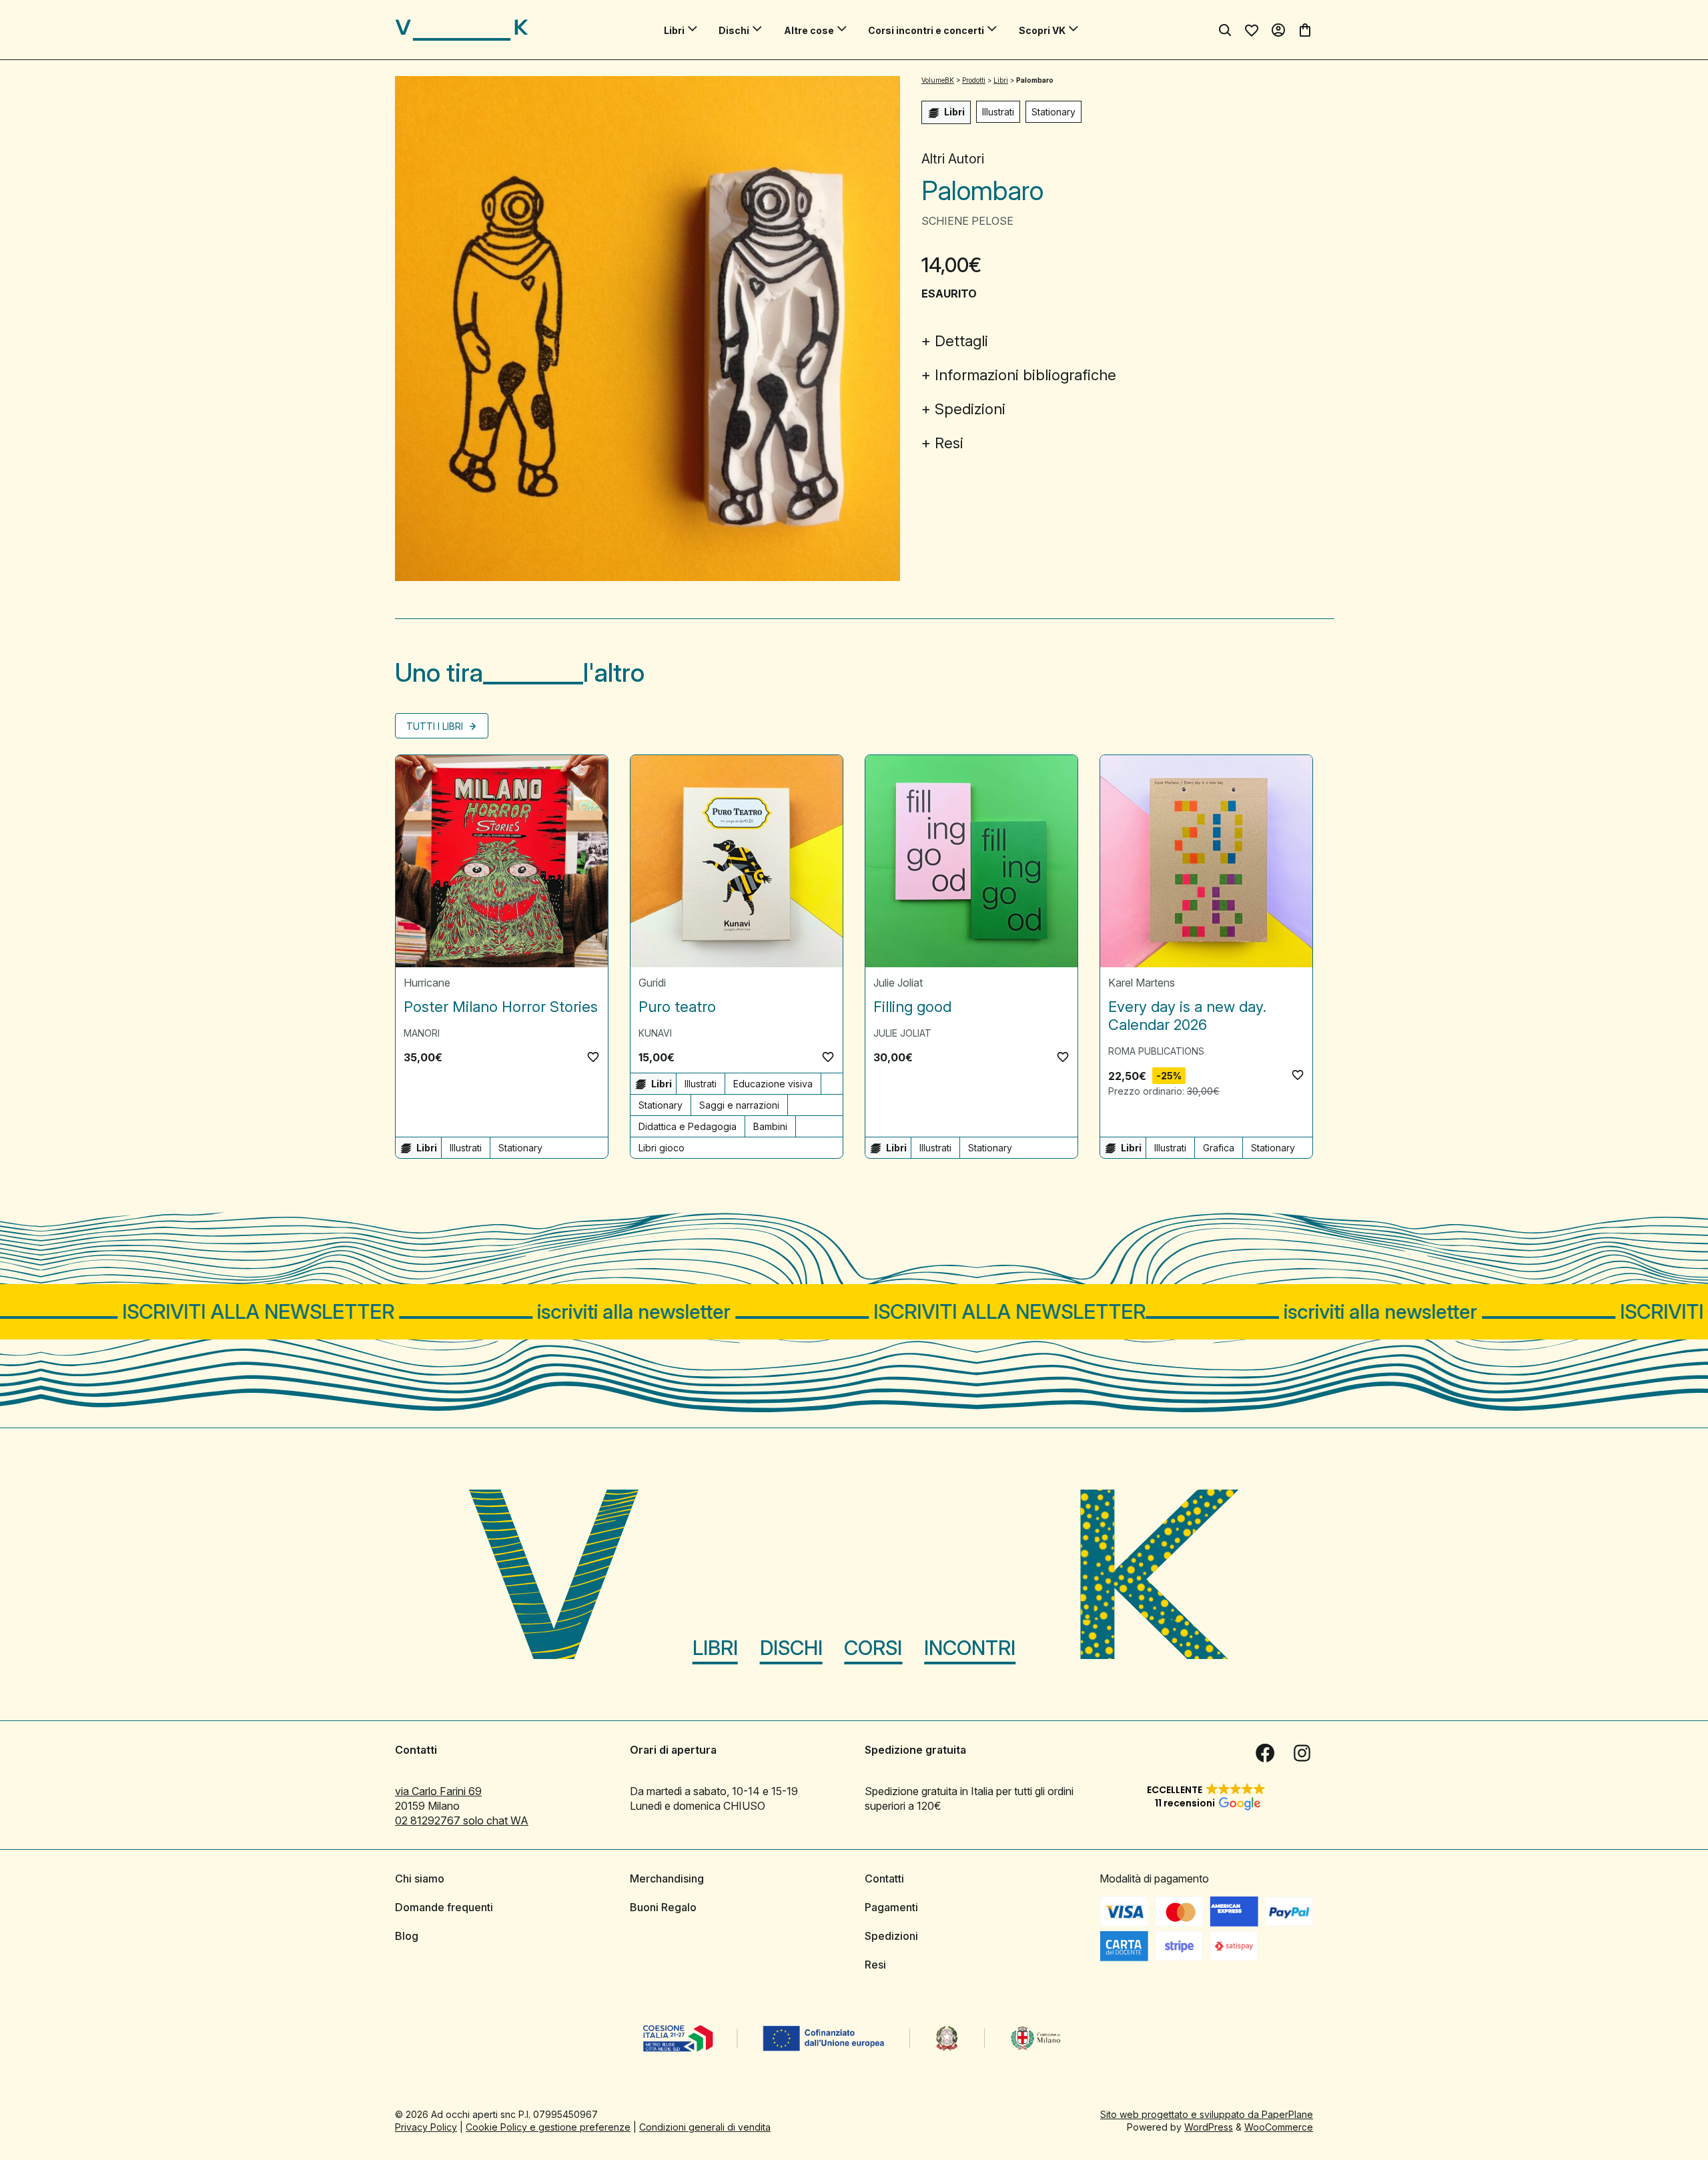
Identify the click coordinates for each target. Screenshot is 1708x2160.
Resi (949, 443)
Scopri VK (1042, 30)
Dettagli (961, 341)
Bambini (770, 1126)
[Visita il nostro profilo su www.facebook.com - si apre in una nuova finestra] (1265, 1753)
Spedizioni (970, 409)
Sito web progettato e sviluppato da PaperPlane (1207, 2114)
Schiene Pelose (967, 221)
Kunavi (655, 1033)
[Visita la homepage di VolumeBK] (462, 30)
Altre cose (809, 30)
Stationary (1053, 112)
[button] (593, 1057)
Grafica (1219, 1148)
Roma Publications (1156, 1051)
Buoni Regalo (663, 1907)
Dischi (734, 30)
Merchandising (667, 1878)
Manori (422, 1033)
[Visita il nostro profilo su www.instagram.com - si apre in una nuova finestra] (1302, 1753)
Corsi (873, 1648)
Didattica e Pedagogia (688, 1126)
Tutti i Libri (436, 726)
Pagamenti (891, 1907)
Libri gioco (662, 1148)
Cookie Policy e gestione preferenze (548, 2127)
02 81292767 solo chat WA (462, 1820)
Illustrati (998, 112)
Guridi (652, 983)
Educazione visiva (773, 1084)
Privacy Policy (426, 2127)
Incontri (970, 1648)
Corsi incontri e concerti (926, 30)
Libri (674, 30)
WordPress (1209, 2127)
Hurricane (427, 983)
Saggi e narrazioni (739, 1105)
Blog (407, 1936)
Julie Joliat (898, 983)
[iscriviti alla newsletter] (854, 1312)
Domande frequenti (444, 1907)
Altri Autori (953, 159)
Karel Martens (1142, 983)
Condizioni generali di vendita (705, 2127)
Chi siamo (420, 1878)
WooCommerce (1279, 2127)
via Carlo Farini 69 (438, 1791)
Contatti (884, 1878)
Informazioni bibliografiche (1025, 375)
